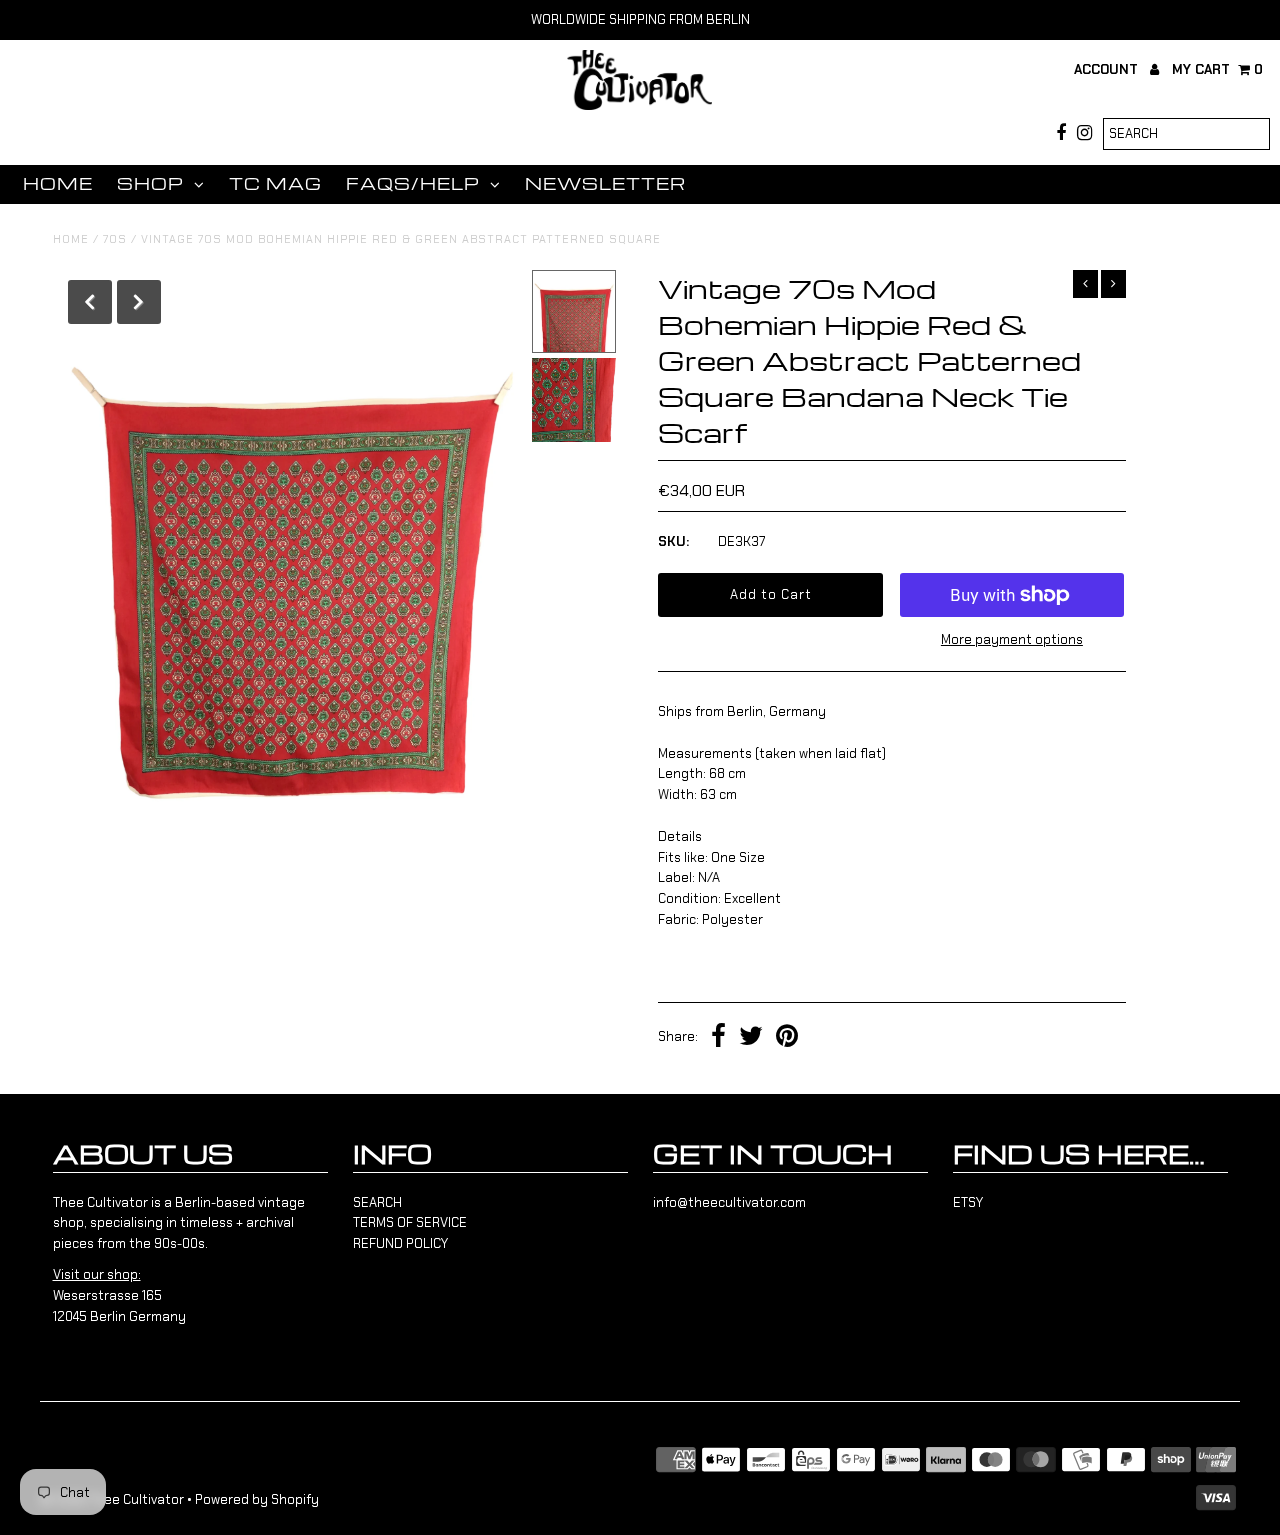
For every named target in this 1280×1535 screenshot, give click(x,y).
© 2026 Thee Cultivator (112, 1499)
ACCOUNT (1108, 69)
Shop (150, 183)
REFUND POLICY (400, 1243)
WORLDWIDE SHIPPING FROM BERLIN (640, 19)
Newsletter (605, 183)
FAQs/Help (413, 183)
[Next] (139, 302)
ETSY (968, 1202)
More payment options (1012, 639)
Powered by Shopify (257, 1499)
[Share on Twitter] (751, 1038)
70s (115, 239)
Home (58, 183)
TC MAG (275, 183)
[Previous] (90, 302)
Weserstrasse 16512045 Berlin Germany (119, 1295)
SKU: (673, 541)
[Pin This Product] (787, 1038)
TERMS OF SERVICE (410, 1222)
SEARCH (377, 1202)
